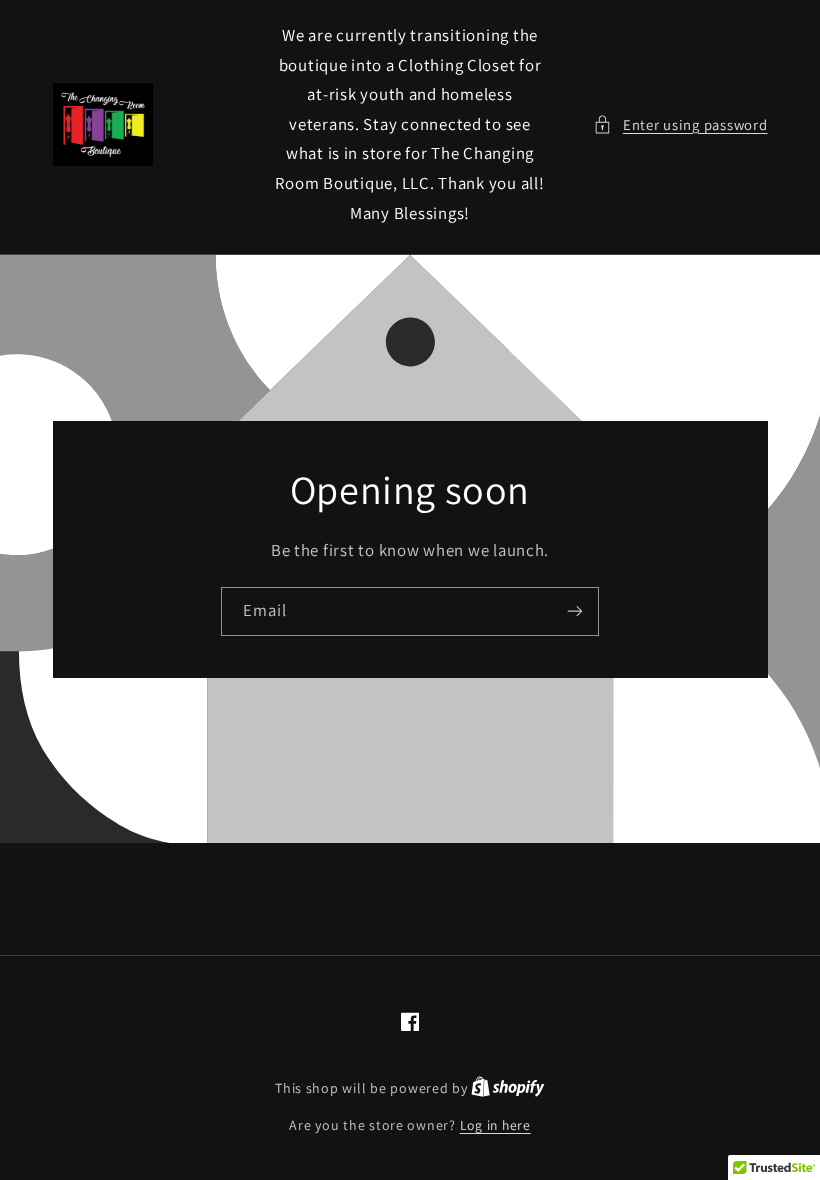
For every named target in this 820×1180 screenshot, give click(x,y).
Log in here (495, 1125)
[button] (680, 125)
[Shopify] (508, 1088)
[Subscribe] (575, 611)
